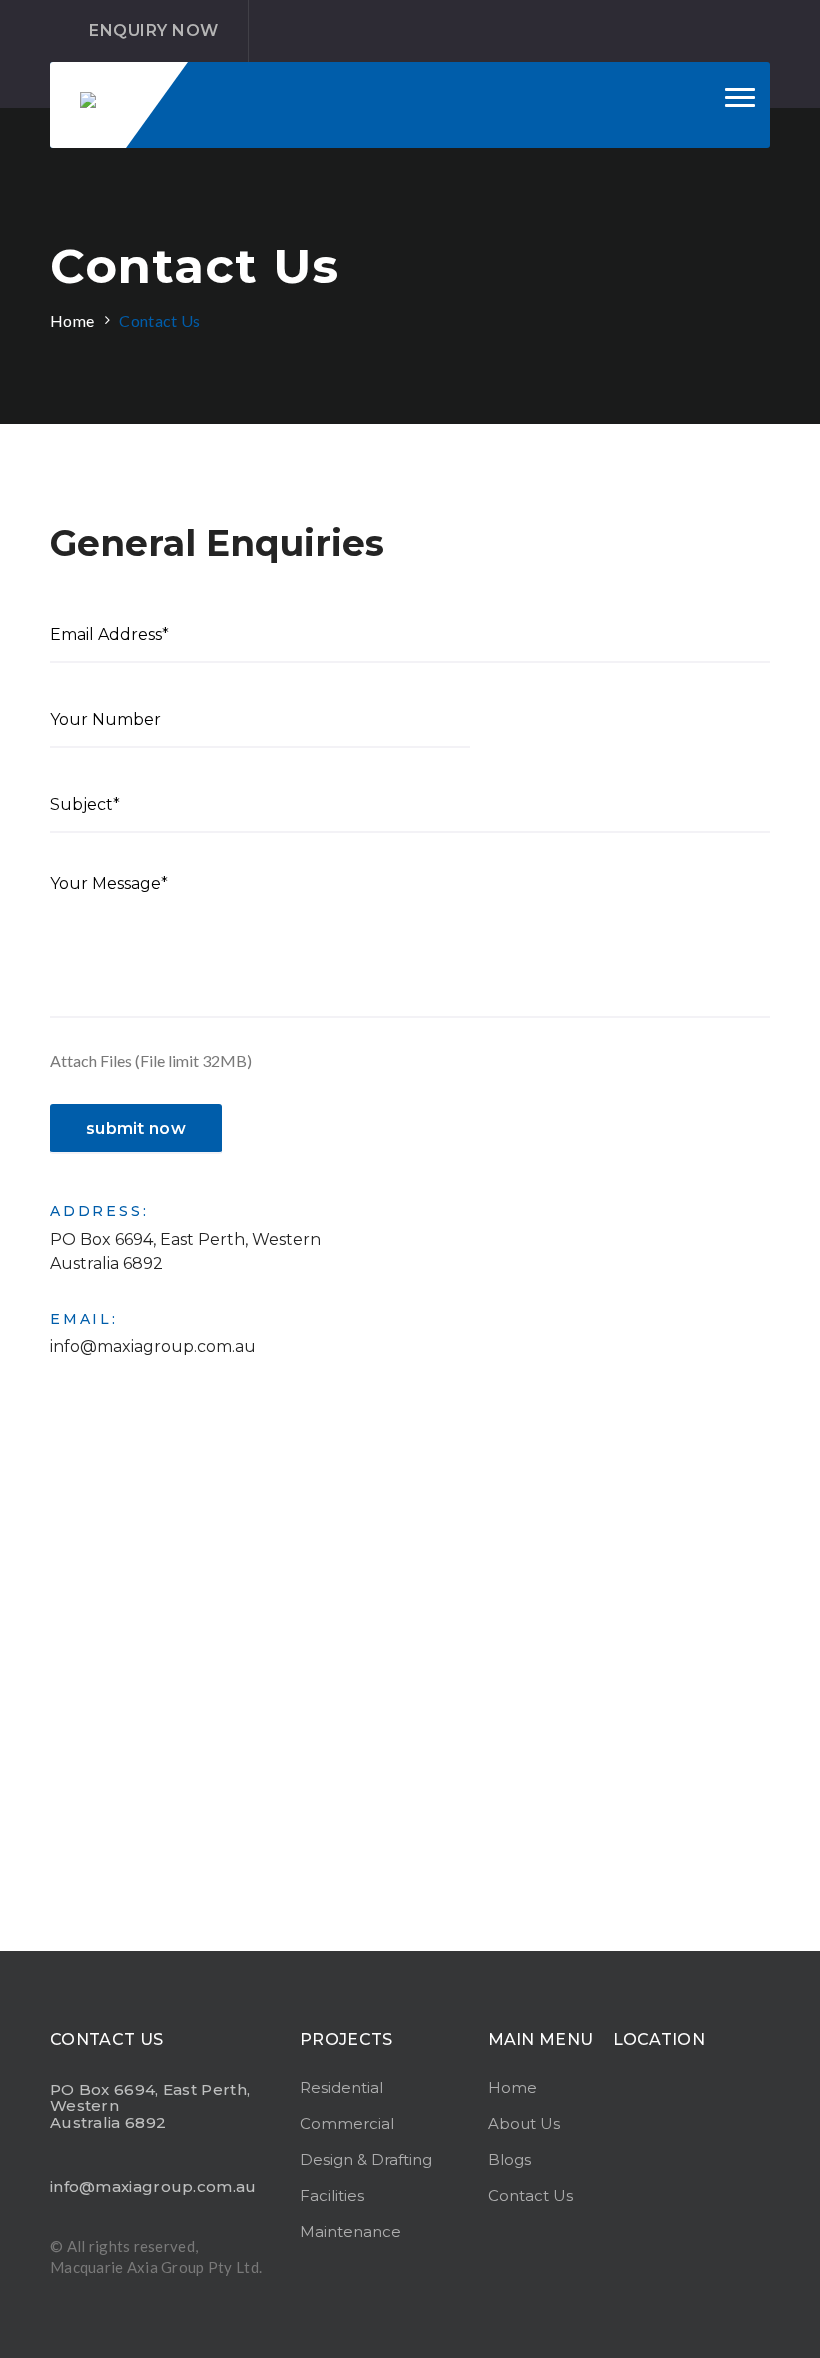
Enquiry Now (153, 30)
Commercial (347, 2123)
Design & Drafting (366, 2159)
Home (72, 320)
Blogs (509, 2159)
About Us (524, 2123)
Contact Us (159, 320)
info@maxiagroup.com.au (153, 1346)
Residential (341, 2087)
